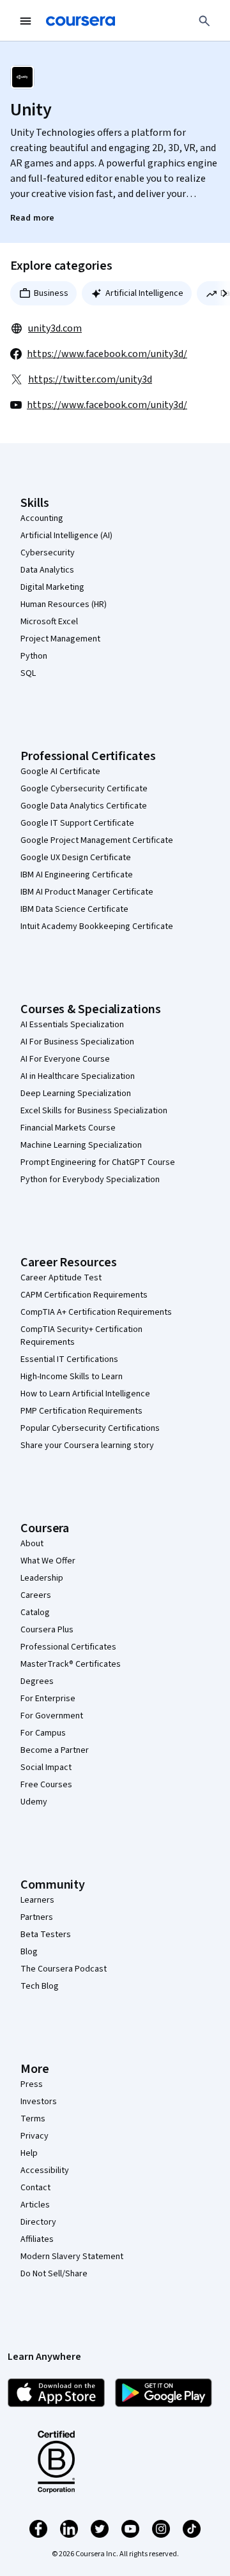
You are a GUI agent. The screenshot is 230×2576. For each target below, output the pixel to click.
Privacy (34, 2136)
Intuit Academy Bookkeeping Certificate (97, 926)
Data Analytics (47, 570)
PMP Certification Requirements (81, 1411)
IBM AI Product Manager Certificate (87, 892)
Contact (35, 2188)
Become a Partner (55, 1750)
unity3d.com (55, 328)
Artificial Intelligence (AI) (66, 536)
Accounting (42, 518)
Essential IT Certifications (69, 1359)
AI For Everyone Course (65, 1059)
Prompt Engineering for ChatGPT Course (98, 1162)
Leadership (42, 1578)
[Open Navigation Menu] (26, 21)
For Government (52, 1716)
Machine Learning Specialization (81, 1145)
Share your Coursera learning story (87, 1445)
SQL (28, 673)
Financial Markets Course (68, 1128)
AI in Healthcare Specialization (78, 1076)
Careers (36, 1595)
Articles (35, 2205)
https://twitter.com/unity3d (90, 379)
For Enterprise (48, 1699)
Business (51, 293)
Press (32, 2084)
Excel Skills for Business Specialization (94, 1111)
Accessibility (45, 2170)
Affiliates (37, 2239)
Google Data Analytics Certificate (84, 806)
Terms (33, 2119)
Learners (37, 1900)
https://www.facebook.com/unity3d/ (107, 354)
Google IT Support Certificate (77, 823)
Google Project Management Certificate (97, 840)
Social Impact (46, 1767)
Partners (37, 1917)
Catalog (35, 1613)
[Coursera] (80, 21)
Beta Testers (46, 1935)
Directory (38, 2222)
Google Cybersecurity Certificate (84, 789)
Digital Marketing (52, 587)
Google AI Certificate (60, 772)
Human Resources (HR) (64, 604)
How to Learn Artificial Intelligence (85, 1394)
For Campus (43, 1733)
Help (29, 2153)
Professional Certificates (68, 1647)
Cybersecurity (48, 553)
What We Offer (48, 1561)
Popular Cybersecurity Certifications (90, 1428)
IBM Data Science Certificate (74, 909)
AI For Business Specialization (77, 1042)
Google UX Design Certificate (76, 858)
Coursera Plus (47, 1630)
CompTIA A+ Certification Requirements (96, 1312)
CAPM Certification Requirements (84, 1295)
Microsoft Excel (49, 622)
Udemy (34, 1802)
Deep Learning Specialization (76, 1094)
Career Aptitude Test (61, 1278)
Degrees (37, 1681)
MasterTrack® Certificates (71, 1664)
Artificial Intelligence (144, 293)
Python (34, 656)
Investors (39, 2102)
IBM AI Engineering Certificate (77, 875)
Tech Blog (40, 1986)
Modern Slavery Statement (72, 2257)
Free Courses (46, 1785)
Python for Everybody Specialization (90, 1180)
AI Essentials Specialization (72, 1025)
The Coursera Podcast (64, 1969)
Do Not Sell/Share (54, 2274)
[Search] (204, 21)
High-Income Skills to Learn (72, 1377)
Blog (29, 1952)
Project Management (60, 639)
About (32, 1544)
